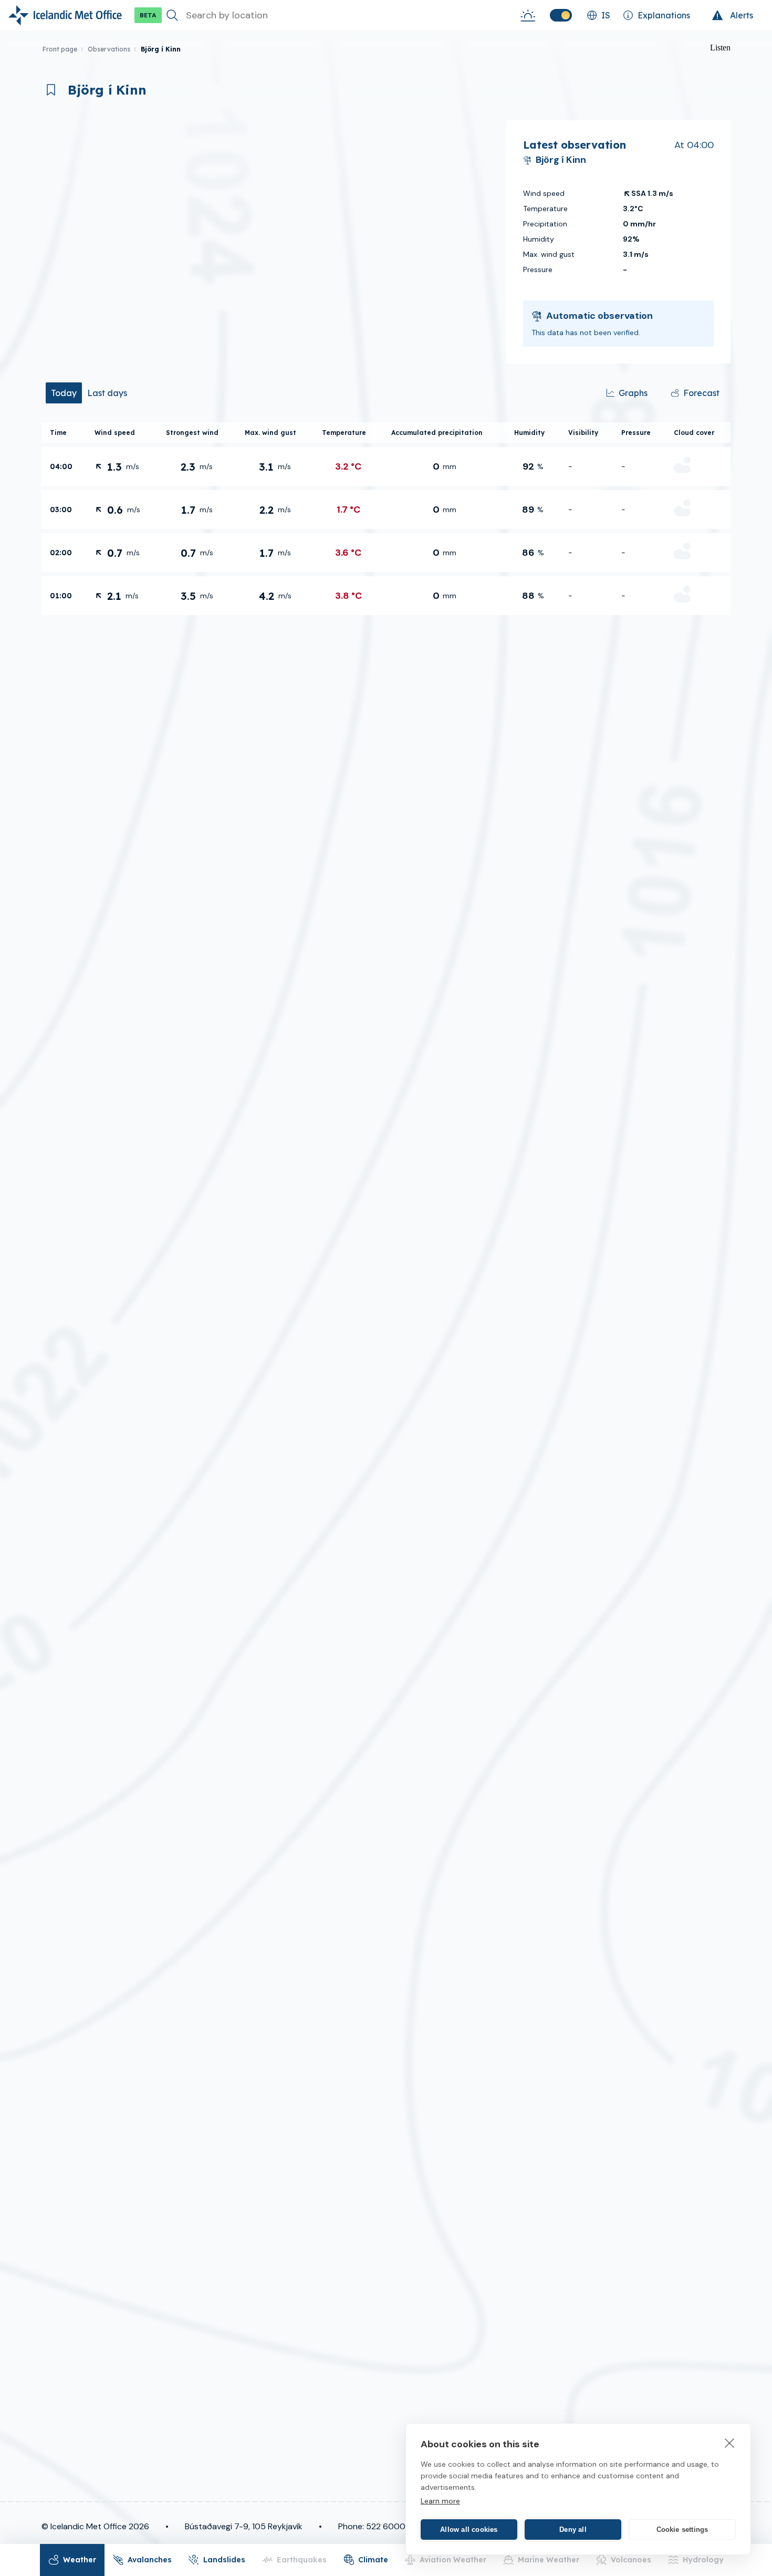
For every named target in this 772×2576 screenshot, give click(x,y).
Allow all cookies (469, 2530)
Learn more (440, 2501)
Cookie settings (682, 2530)
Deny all (573, 2530)
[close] (730, 2443)
